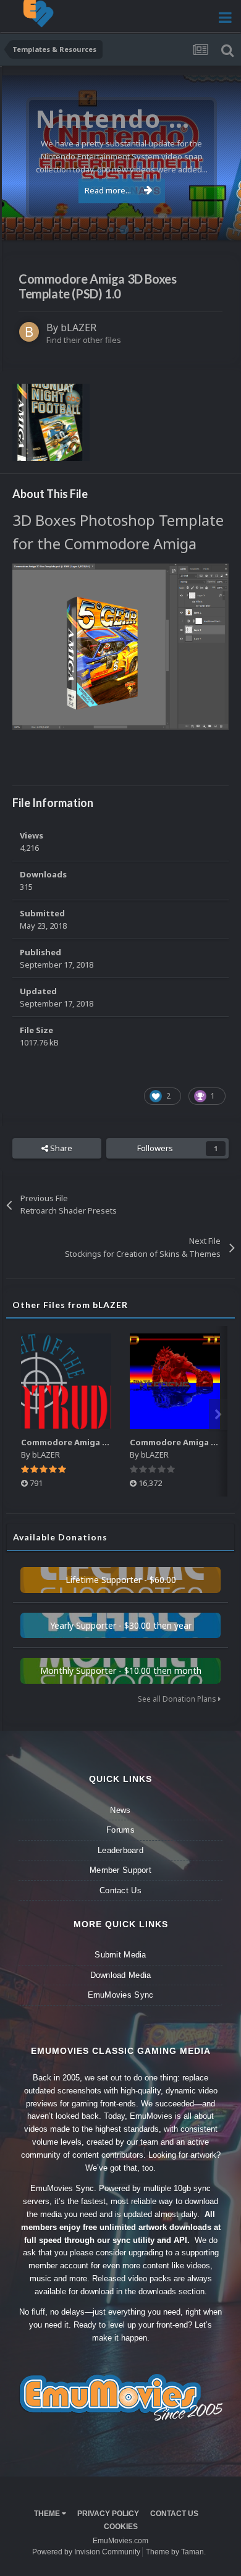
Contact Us (120, 1890)
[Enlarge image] (120, 646)
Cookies (121, 2527)
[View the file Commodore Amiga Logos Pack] (66, 1381)
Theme (48, 2514)
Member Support (120, 1870)
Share (60, 1148)
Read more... (108, 190)
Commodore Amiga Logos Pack (85, 1442)
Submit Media (120, 1955)
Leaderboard (120, 1850)
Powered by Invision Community (86, 2552)
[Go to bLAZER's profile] (29, 332)
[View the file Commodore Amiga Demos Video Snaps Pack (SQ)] (175, 1381)
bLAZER (78, 327)
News (120, 1810)
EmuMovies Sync (121, 1995)
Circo (219, 225)
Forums (120, 1830)
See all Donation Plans (178, 1699)
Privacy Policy (108, 2514)
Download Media (121, 1975)
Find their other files (84, 340)
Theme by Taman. (176, 2552)
